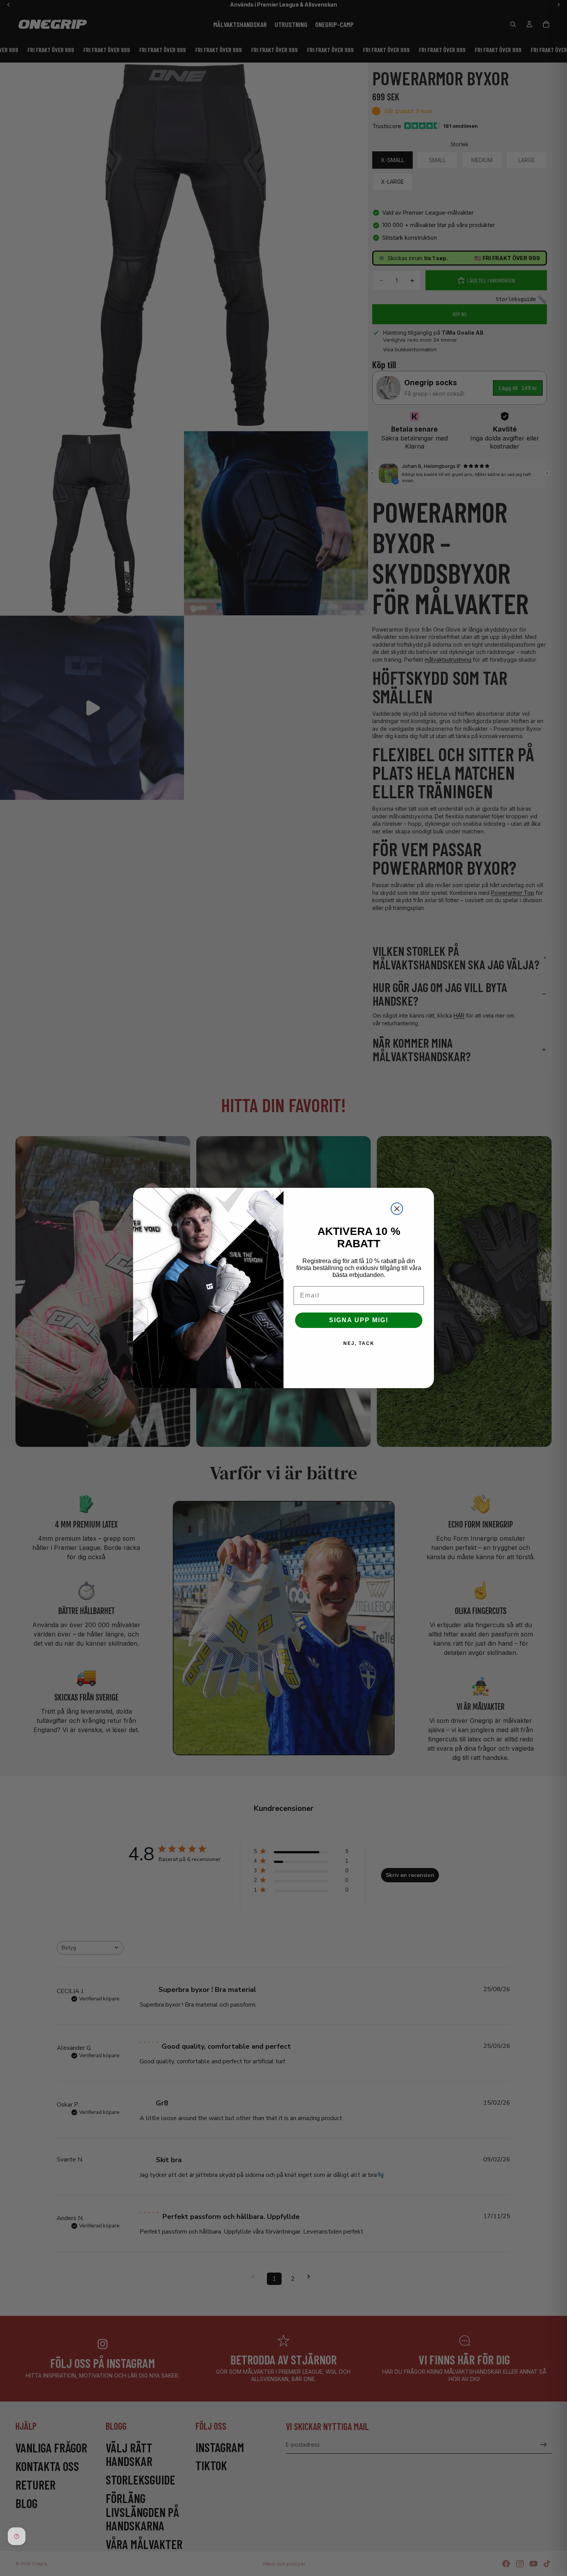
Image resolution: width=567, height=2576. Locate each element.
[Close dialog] (397, 1209)
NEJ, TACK (359, 1343)
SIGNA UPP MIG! (359, 1320)
